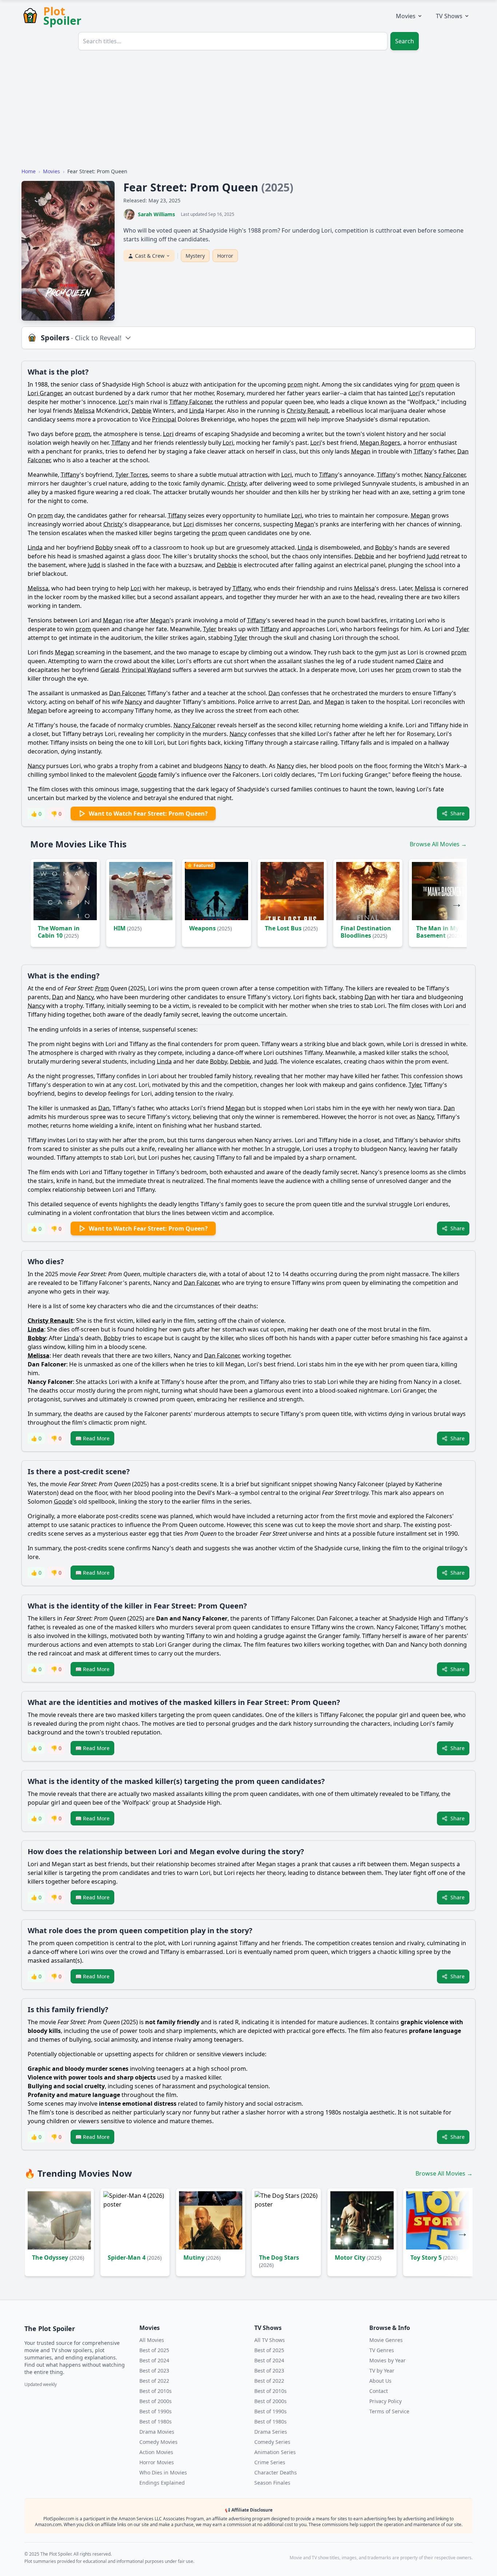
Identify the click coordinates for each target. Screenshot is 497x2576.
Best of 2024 (154, 2360)
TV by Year (382, 2371)
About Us (380, 2381)
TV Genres (382, 2350)
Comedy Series (272, 2442)
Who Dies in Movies (163, 2472)
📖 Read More (92, 1438)
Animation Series (275, 2452)
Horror (225, 256)
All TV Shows (270, 2340)
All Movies (152, 2340)
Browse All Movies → (438, 844)
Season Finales (272, 2483)
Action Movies (156, 2452)
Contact (379, 2391)
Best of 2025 (154, 2350)
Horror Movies (157, 2462)
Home (29, 171)
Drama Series (271, 2432)
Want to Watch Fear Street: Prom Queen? (148, 814)
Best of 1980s (156, 2421)
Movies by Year (387, 2360)
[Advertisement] (249, 111)
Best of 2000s (156, 2401)
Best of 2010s (156, 2391)
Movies (406, 16)
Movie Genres (386, 2340)
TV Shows (449, 16)
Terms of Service (389, 2411)
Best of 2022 (154, 2381)
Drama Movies (157, 2432)
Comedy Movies (158, 2442)
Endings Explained (162, 2483)
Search (405, 41)
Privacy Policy (385, 2401)
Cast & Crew (150, 256)
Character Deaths (276, 2472)
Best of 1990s (156, 2411)
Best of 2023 (154, 2371)
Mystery (195, 256)
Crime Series (270, 2462)
